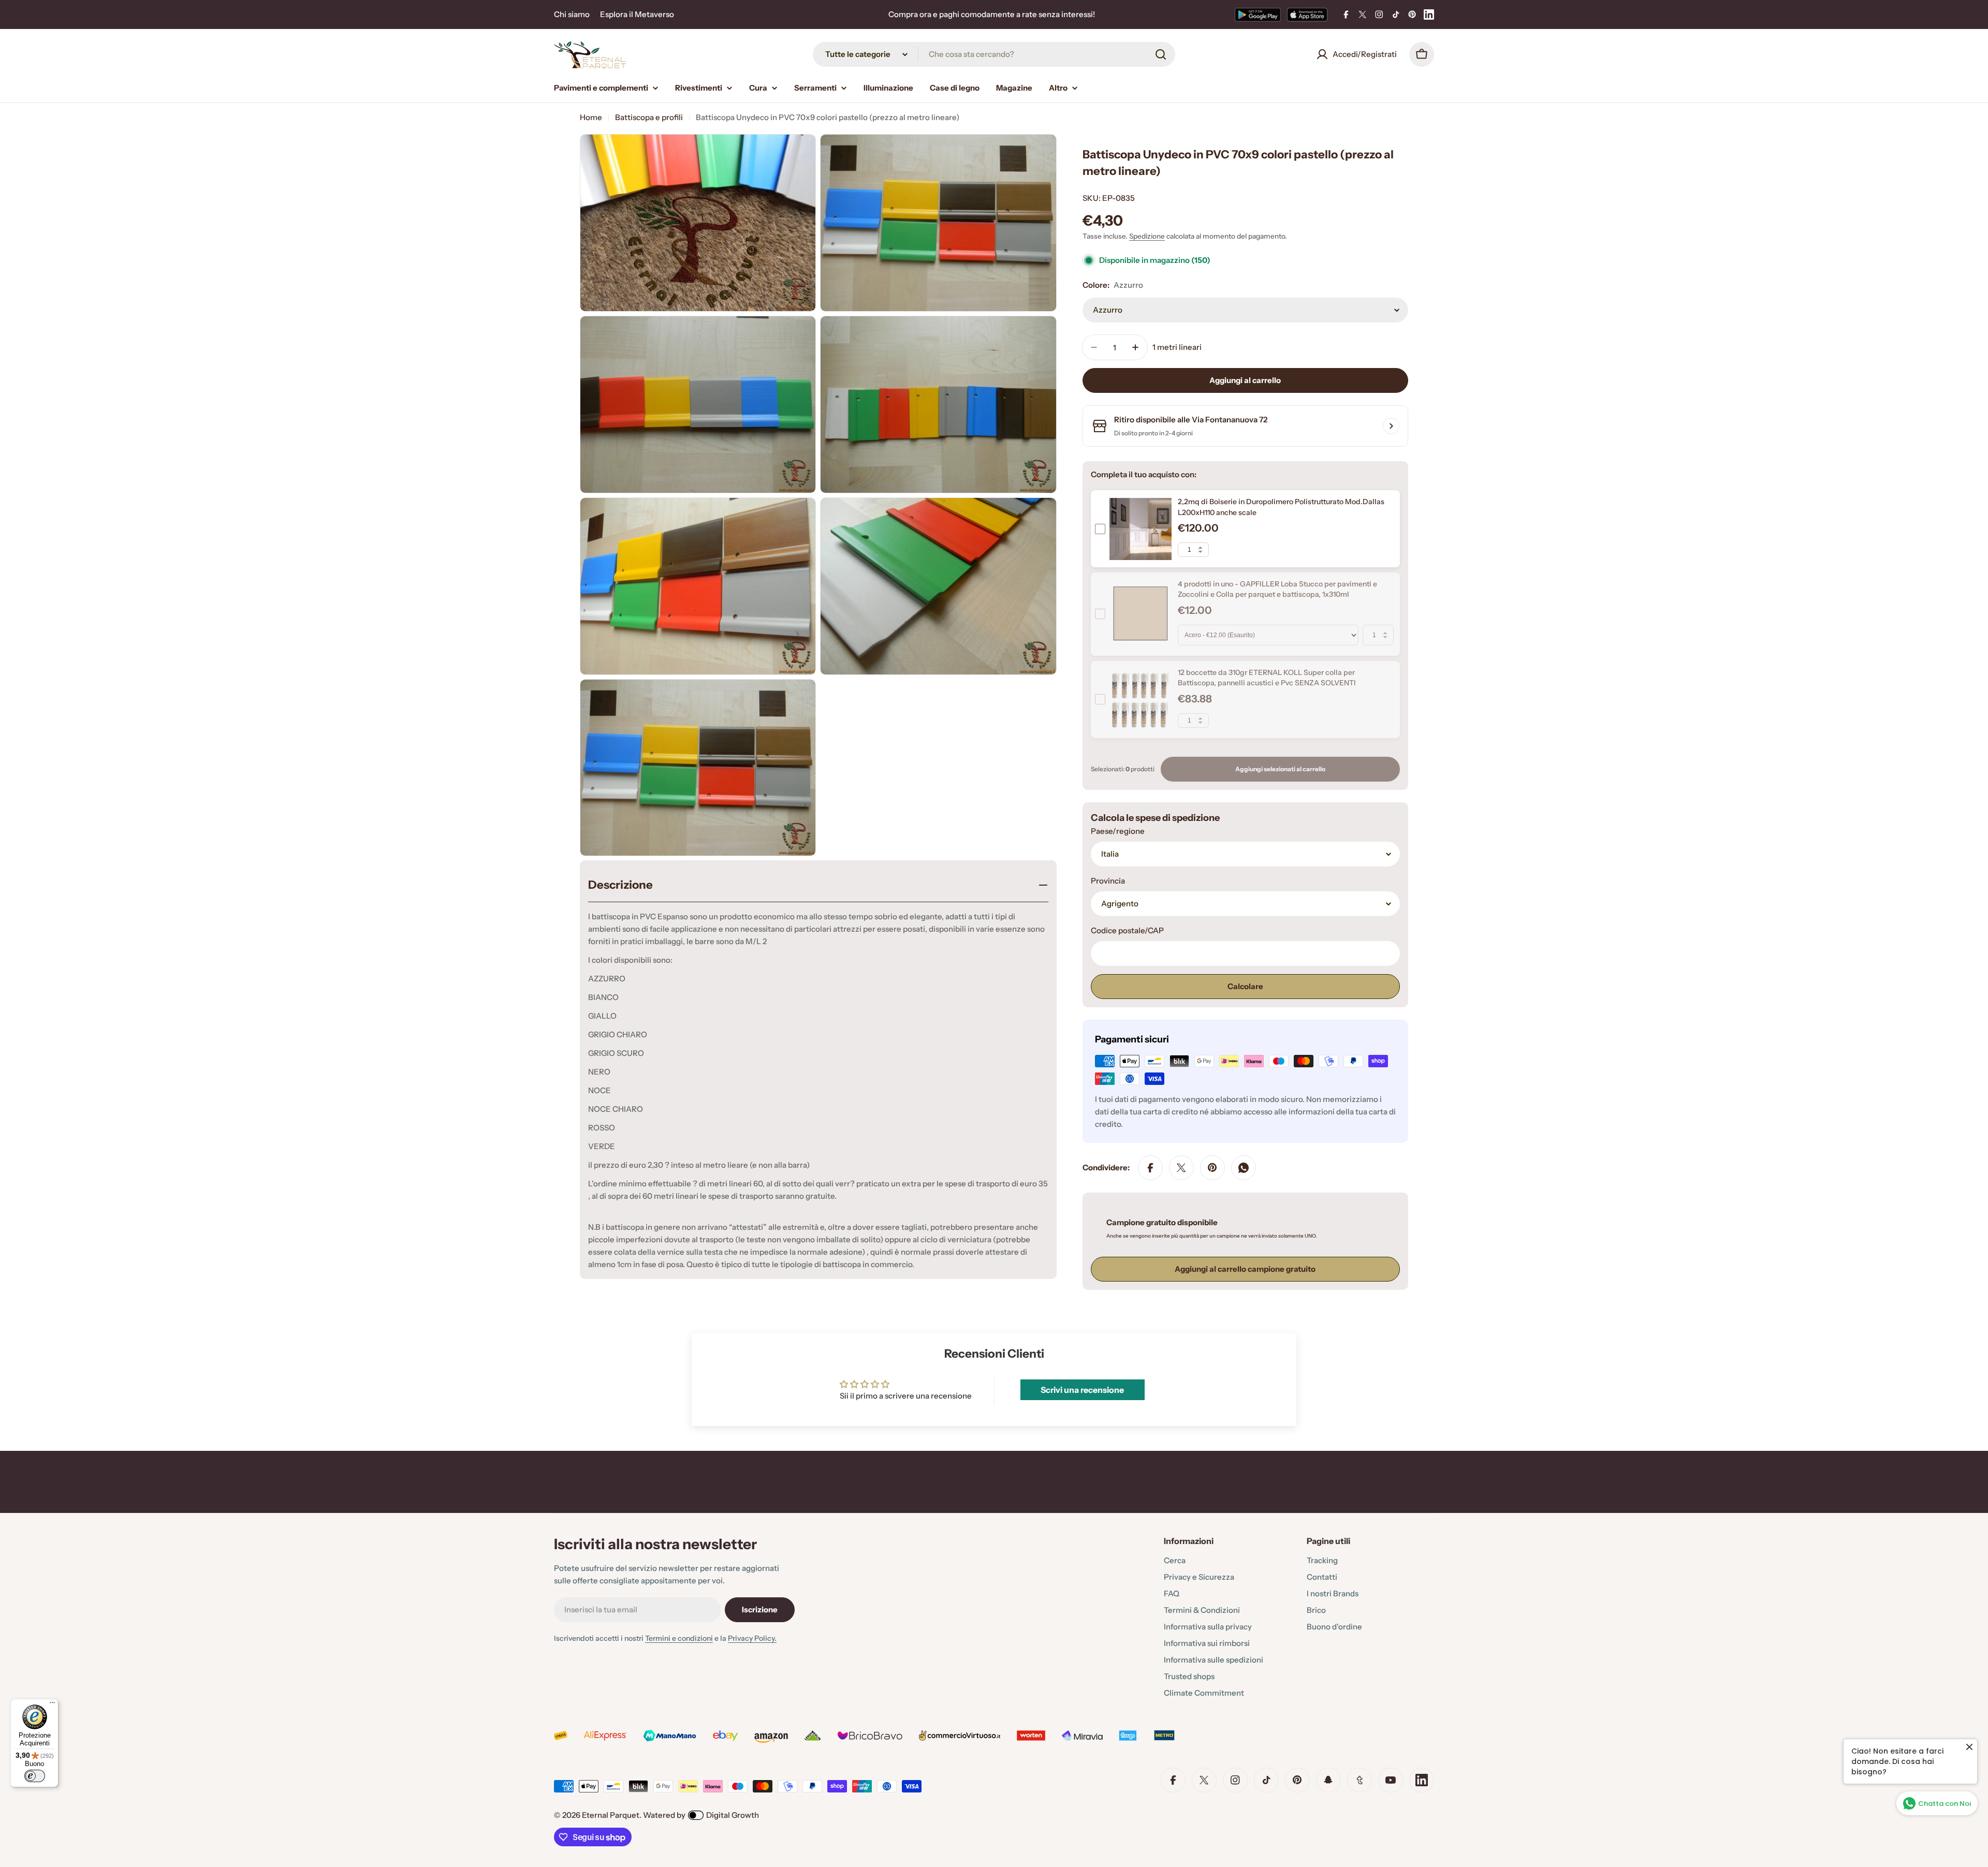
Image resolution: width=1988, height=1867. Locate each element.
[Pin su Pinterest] (1212, 1168)
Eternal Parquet (611, 1815)
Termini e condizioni (679, 1638)
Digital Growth (733, 1815)
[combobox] (994, 54)
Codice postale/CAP (1127, 930)
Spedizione (1147, 236)
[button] (207, 1770)
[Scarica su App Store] (1307, 14)
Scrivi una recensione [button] (1082, 1390)
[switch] (35, 1776)
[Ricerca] (1161, 54)
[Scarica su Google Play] (1258, 14)
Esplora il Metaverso (637, 14)
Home (591, 117)
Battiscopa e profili (649, 117)
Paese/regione (1118, 831)
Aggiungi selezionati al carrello (1280, 769)
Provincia (1108, 881)
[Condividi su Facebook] (1150, 1168)
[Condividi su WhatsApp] (1244, 1168)
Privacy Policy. (752, 1638)
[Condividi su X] (1181, 1168)
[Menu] (52, 1705)
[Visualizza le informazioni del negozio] (1391, 426)
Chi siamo (572, 14)
